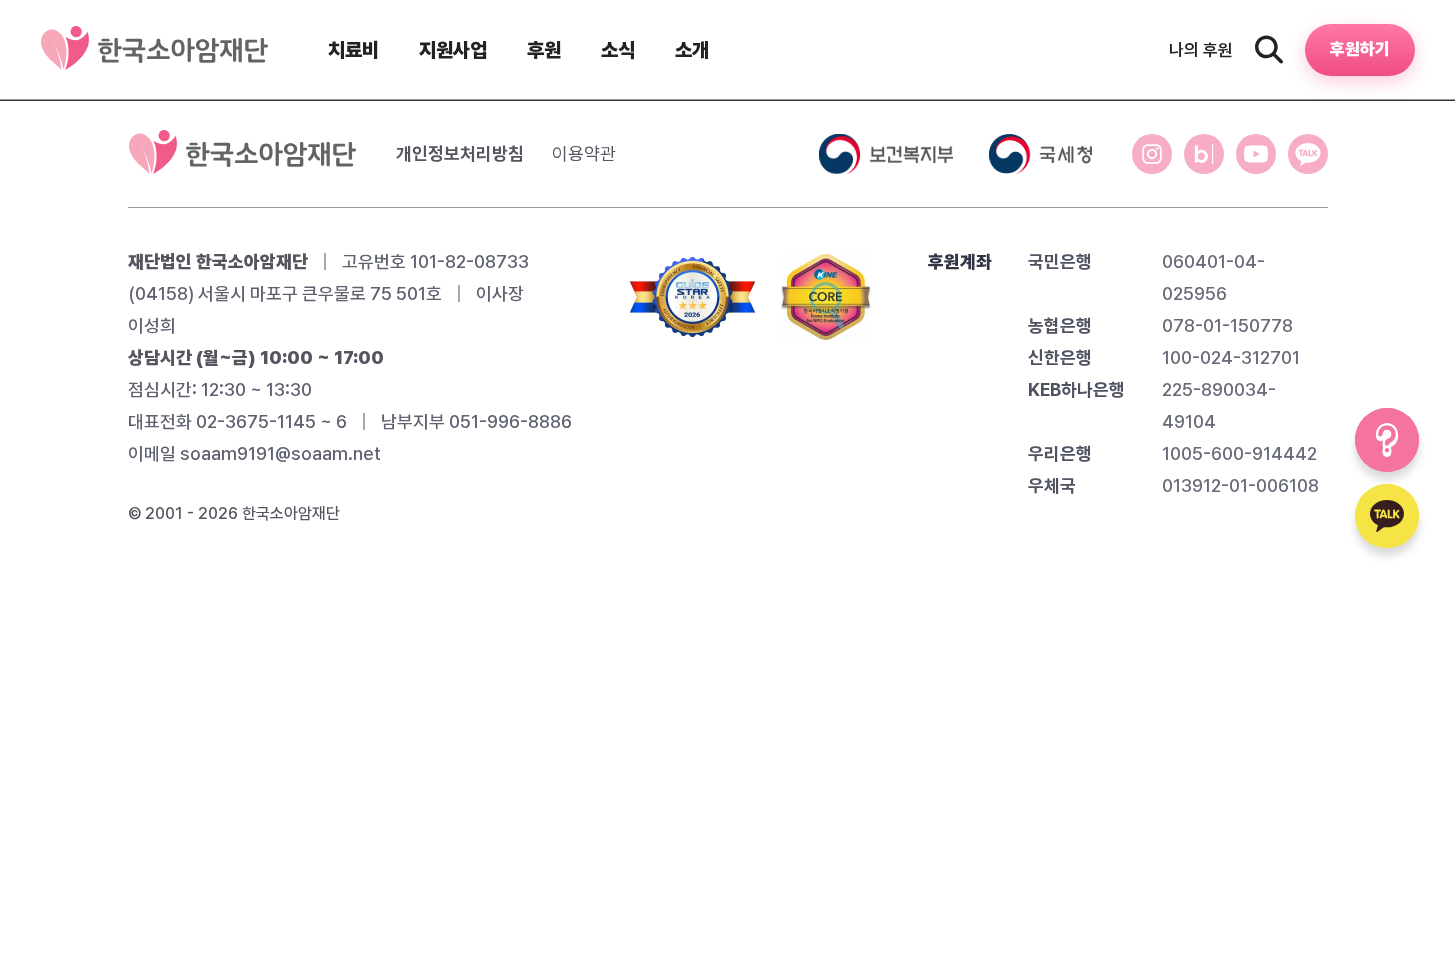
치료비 (353, 50)
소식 (618, 50)
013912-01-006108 (1240, 485)
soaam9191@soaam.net (280, 453)
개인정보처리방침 (460, 153)
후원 (544, 50)
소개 (692, 50)
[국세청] (1040, 154)
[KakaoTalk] (1308, 154)
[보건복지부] (886, 154)
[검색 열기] (1269, 50)
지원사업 (453, 50)
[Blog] (1204, 154)
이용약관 (584, 153)
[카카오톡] (1387, 516)
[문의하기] (1387, 440)
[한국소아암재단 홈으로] (242, 154)
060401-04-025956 (1213, 277)
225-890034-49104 (1219, 405)
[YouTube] (1256, 154)
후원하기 (1360, 49)
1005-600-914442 (1239, 453)
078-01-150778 (1227, 325)
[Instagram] (1152, 154)
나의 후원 (1201, 50)
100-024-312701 (1231, 357)
